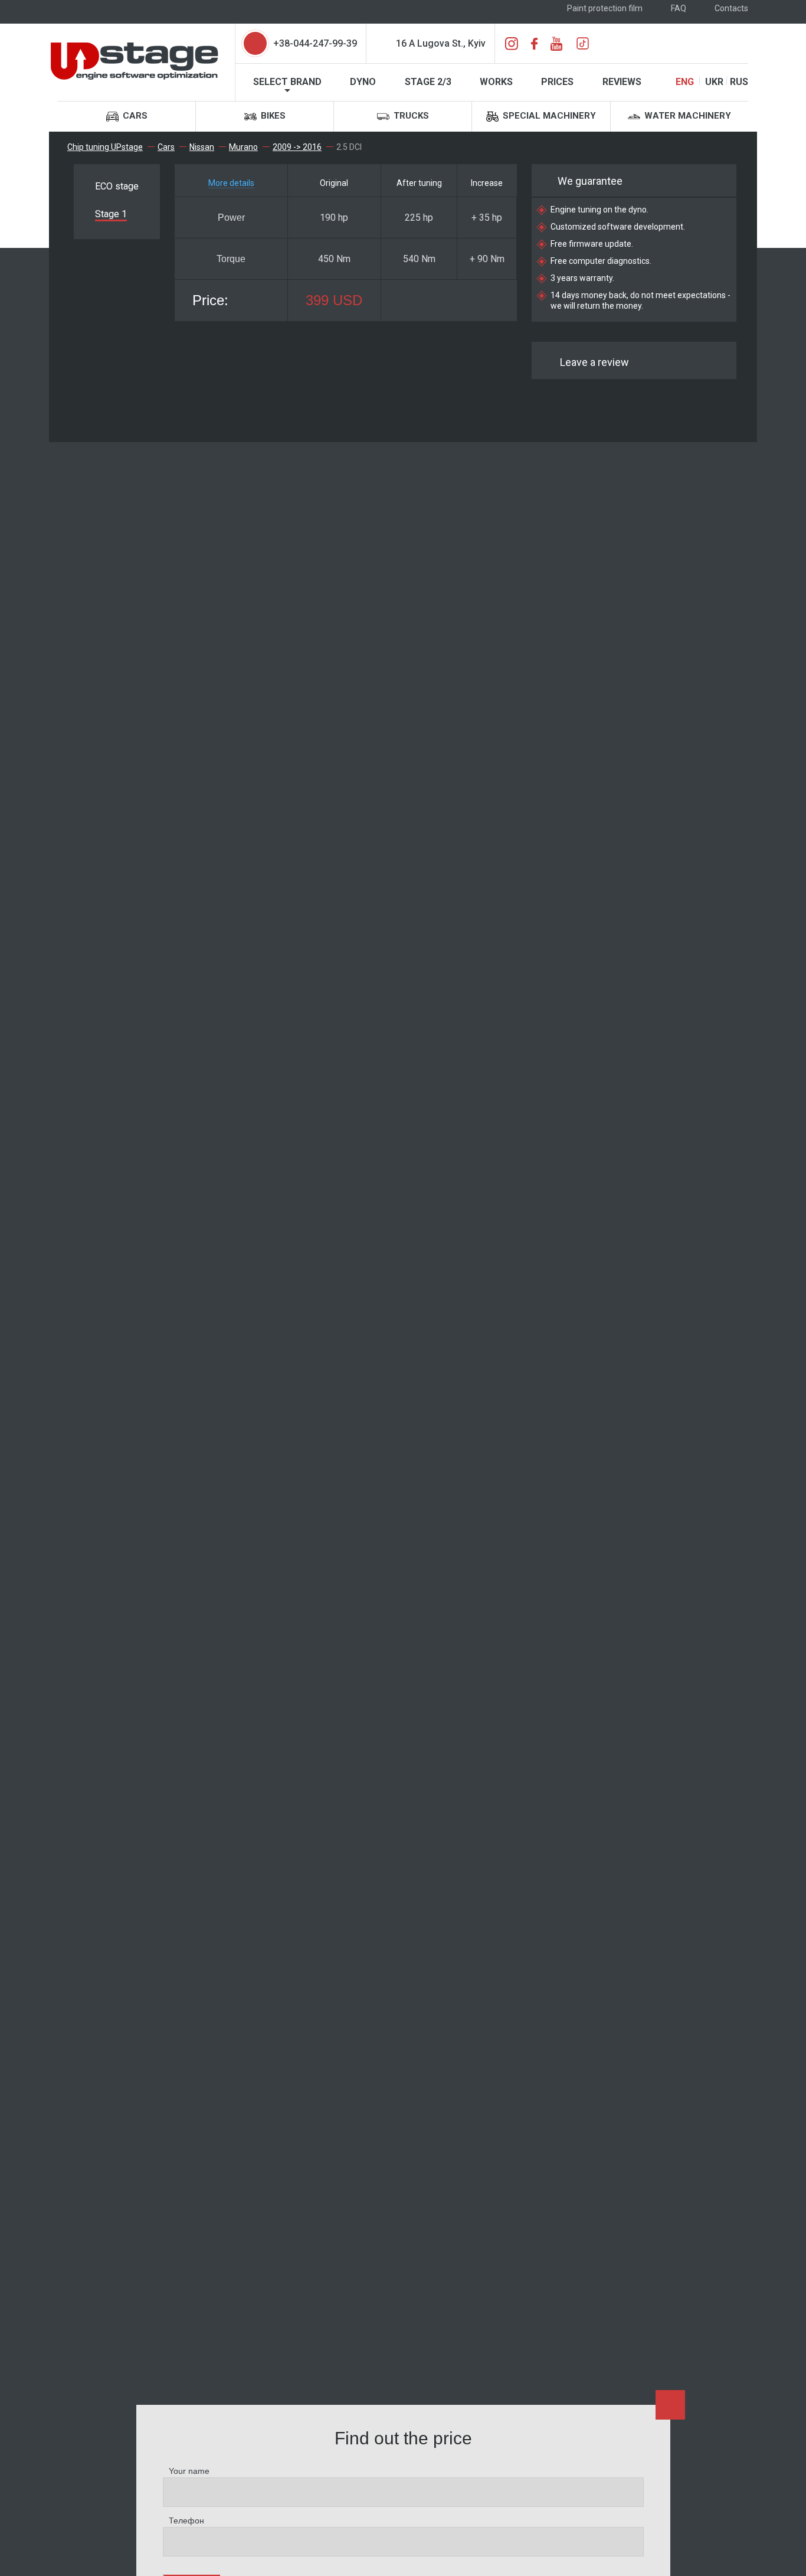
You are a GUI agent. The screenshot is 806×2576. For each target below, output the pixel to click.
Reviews (622, 82)
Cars (134, 116)
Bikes (272, 116)
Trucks (410, 116)
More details (231, 183)
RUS (739, 82)
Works (496, 82)
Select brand (287, 82)
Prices (557, 82)
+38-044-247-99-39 (315, 43)
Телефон (186, 2521)
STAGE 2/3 (428, 82)
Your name (189, 2471)
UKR (714, 82)
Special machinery (548, 116)
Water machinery (687, 116)
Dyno (363, 82)
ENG (685, 82)
